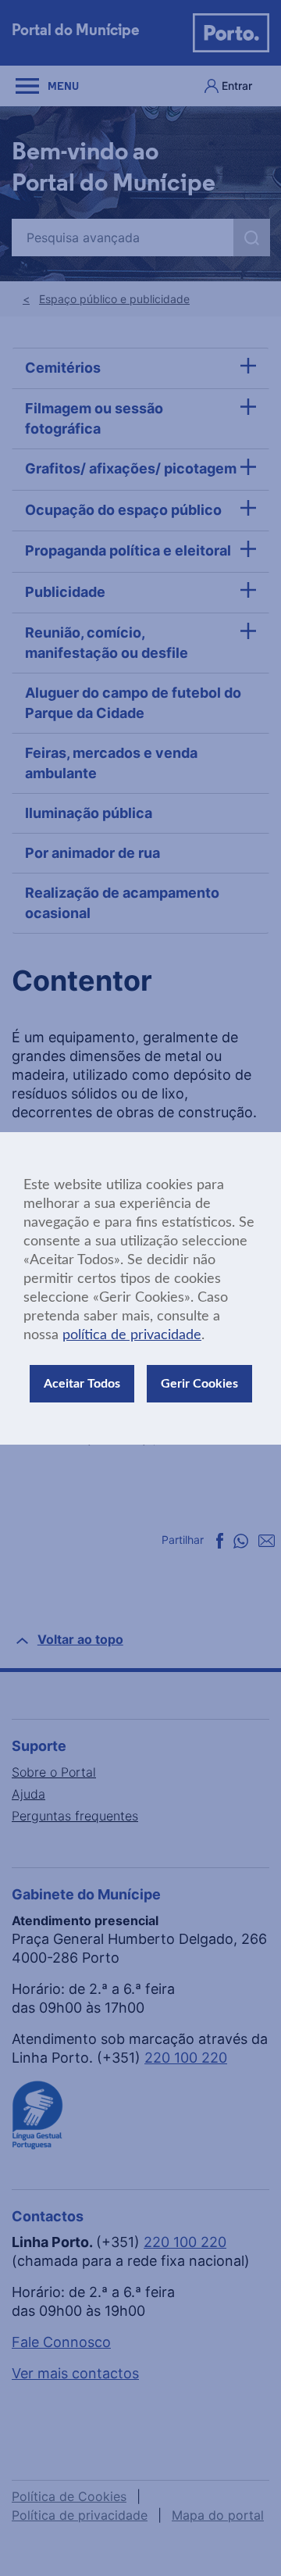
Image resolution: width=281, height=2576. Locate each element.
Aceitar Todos (82, 1384)
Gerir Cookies (199, 1384)
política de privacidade (132, 1335)
